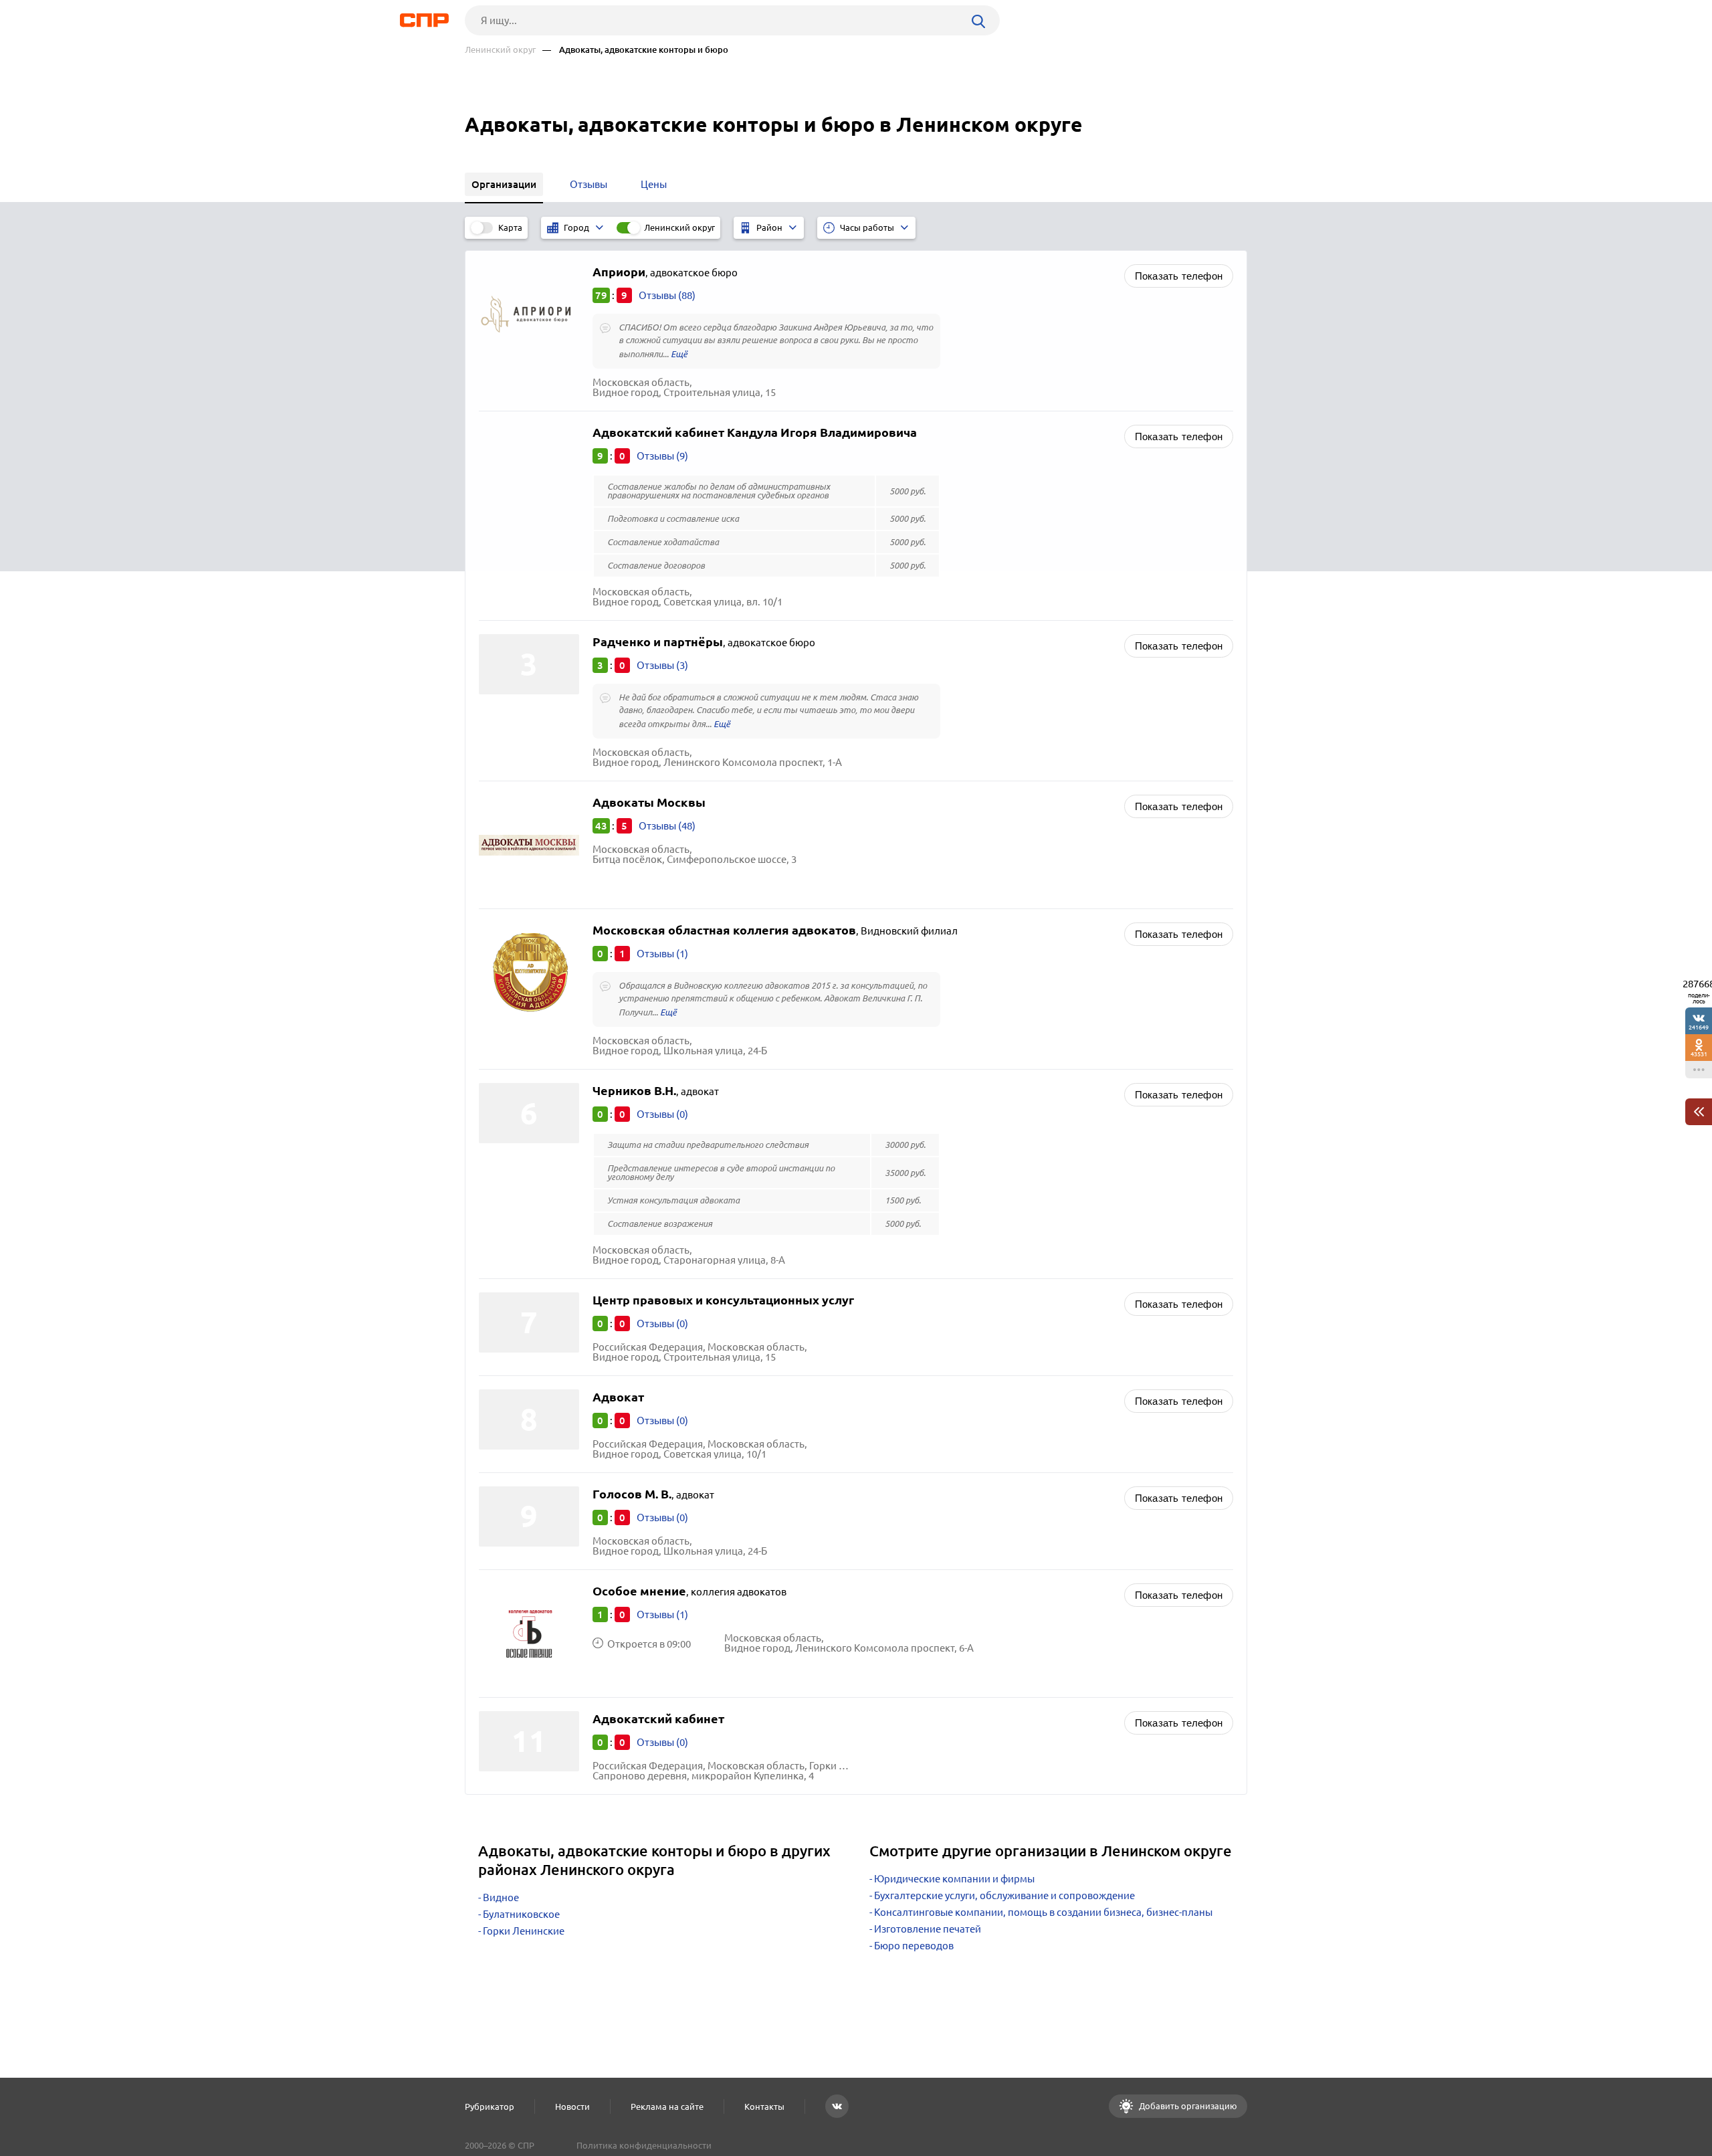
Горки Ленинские (524, 1931)
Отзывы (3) (662, 665)
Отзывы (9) (662, 456)
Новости (572, 2106)
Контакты (764, 2106)
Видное (501, 1897)
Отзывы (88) (667, 295)
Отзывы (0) (662, 1114)
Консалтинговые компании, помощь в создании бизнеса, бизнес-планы (1043, 1912)
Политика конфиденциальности (644, 2145)
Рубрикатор (490, 2106)
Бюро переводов (914, 1946)
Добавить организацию (1187, 2106)
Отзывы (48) (667, 826)
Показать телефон (1179, 276)
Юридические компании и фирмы (954, 1879)
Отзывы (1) (662, 954)
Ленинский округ (500, 50)
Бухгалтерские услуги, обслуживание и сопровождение (1004, 1895)
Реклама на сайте (667, 2106)
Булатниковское (521, 1914)
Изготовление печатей (928, 1929)
